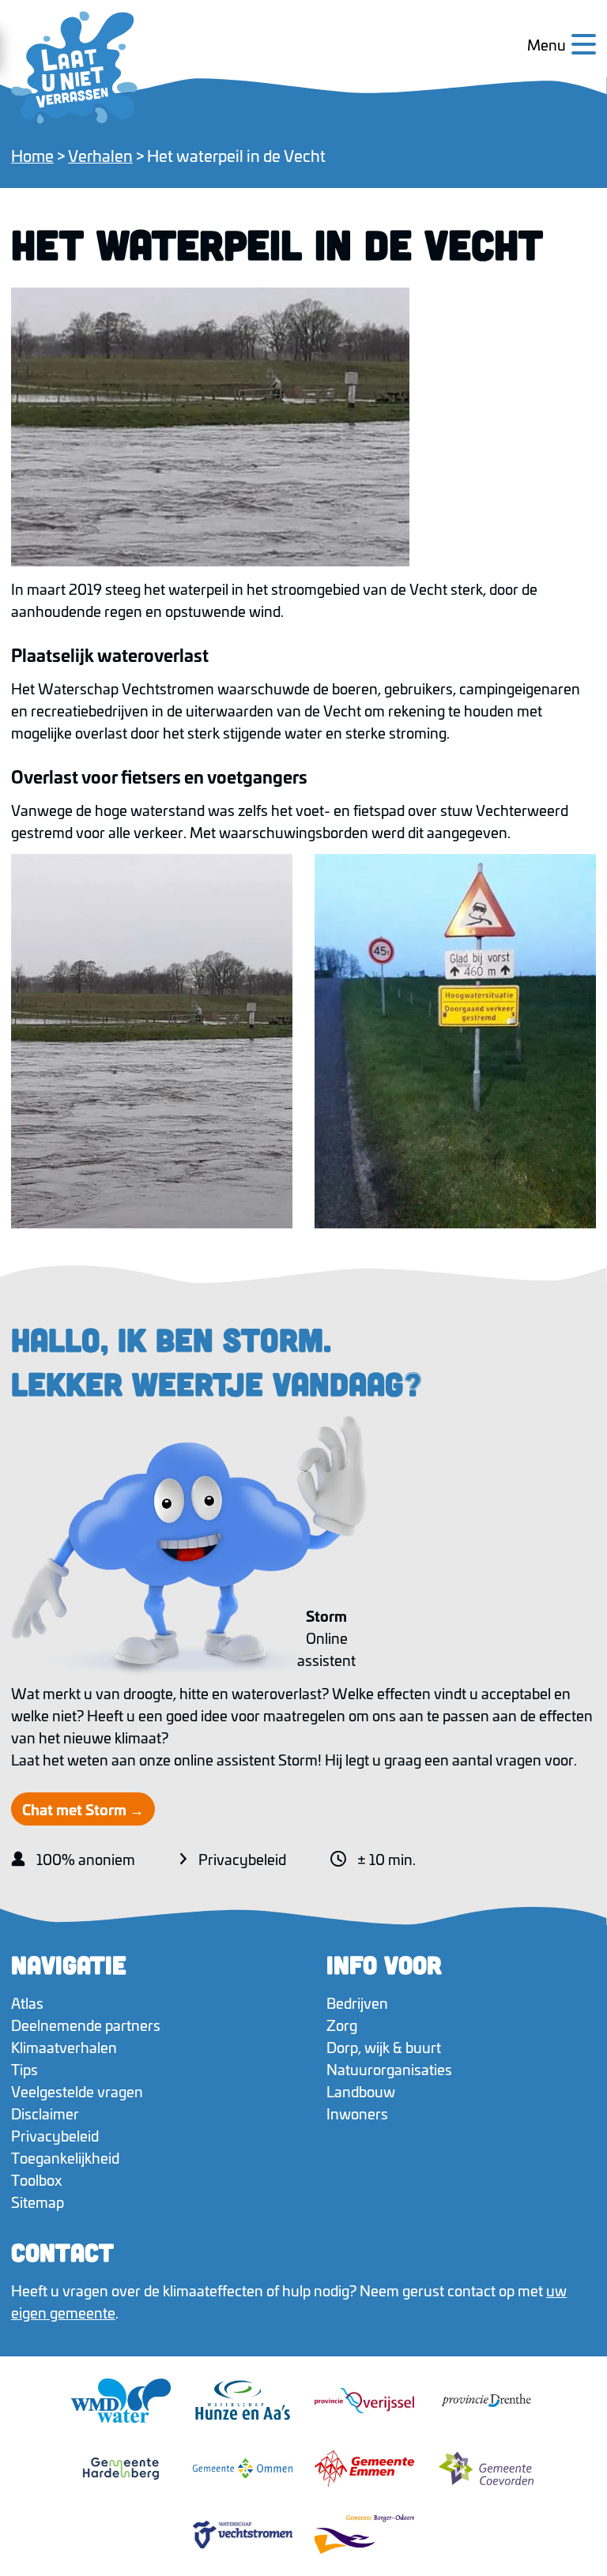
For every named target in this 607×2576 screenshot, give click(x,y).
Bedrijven (357, 2003)
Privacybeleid (242, 1859)
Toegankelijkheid (65, 2157)
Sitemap (38, 2202)
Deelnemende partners (86, 2025)
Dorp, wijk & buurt (384, 2047)
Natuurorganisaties (389, 2069)
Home (32, 155)
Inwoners (357, 2113)
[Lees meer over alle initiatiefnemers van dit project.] (303, 2466)
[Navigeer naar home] (74, 68)
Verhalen (100, 155)
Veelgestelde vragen (77, 2091)
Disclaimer (45, 2113)
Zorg (342, 2025)
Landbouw (361, 2091)
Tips (25, 2069)
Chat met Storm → (83, 1809)
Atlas (27, 2003)
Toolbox (37, 2179)
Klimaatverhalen (64, 2047)
